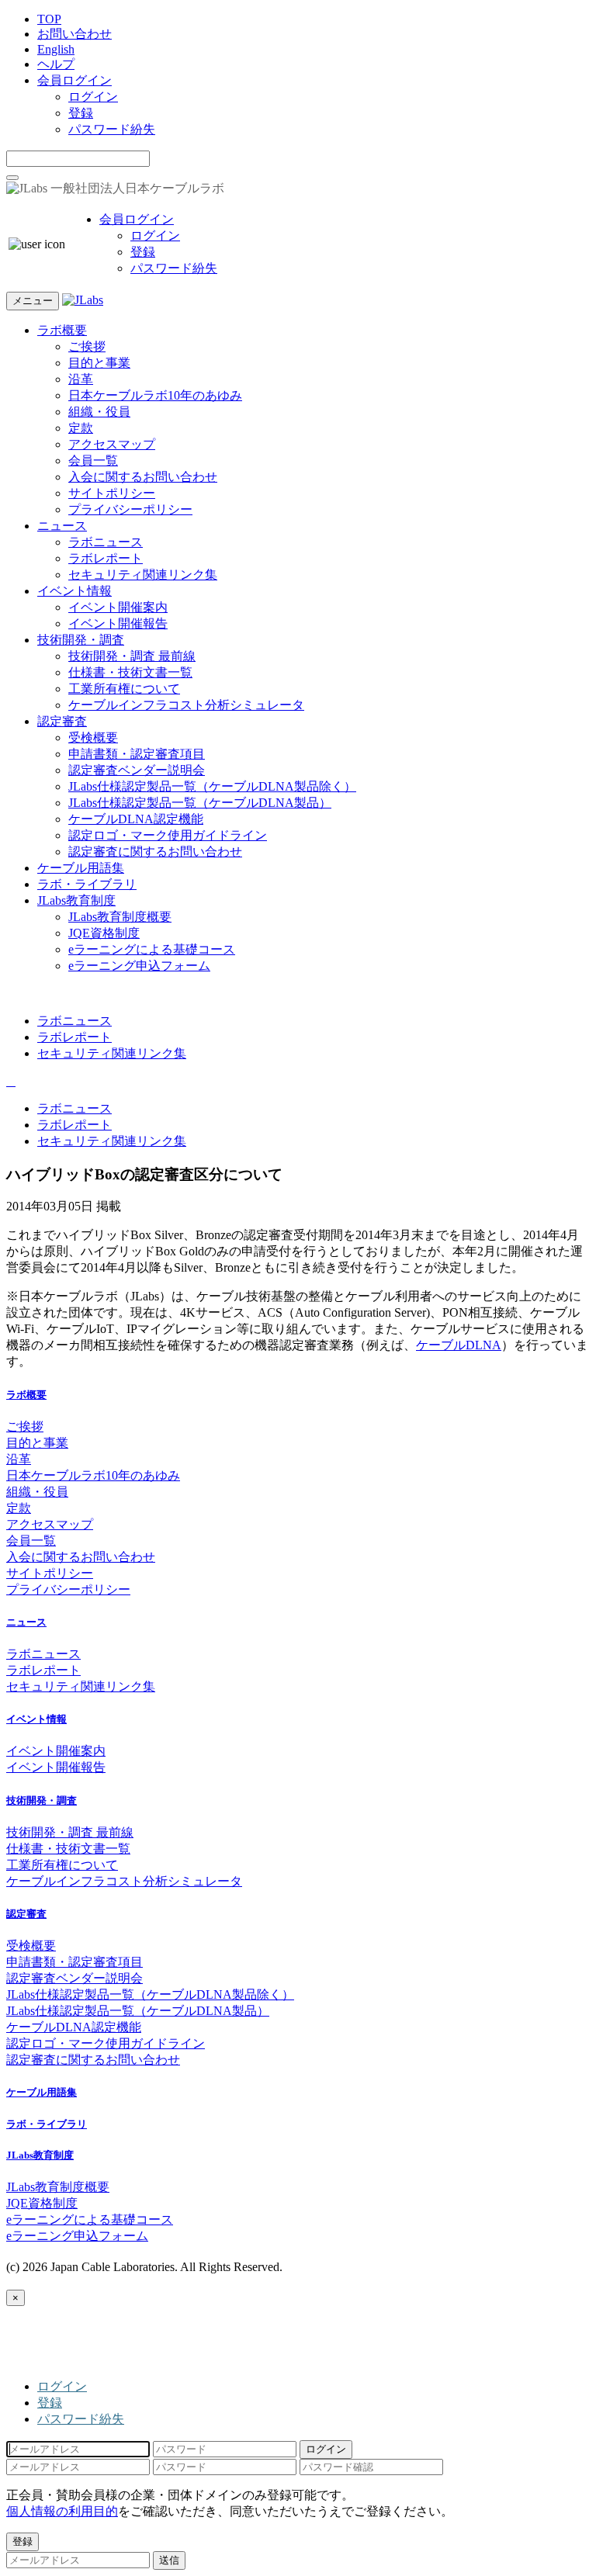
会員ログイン (74, 80)
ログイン (93, 97)
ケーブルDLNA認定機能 (136, 819)
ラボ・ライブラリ (87, 884)
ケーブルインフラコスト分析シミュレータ (186, 705)
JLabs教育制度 (76, 900)
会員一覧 (93, 460)
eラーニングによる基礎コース (152, 949)
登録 (81, 113)
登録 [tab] (50, 2403)
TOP (49, 19)
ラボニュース (106, 542)
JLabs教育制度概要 (120, 917)
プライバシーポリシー (130, 509)
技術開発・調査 (81, 640)
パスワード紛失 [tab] (81, 2419)
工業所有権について (124, 689)
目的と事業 (99, 363)
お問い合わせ (74, 34)
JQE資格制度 (104, 933)
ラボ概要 (62, 330)
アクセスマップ (112, 444)
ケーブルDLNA (459, 1345)
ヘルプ (56, 64)
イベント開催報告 (118, 623)
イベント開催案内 (118, 607)
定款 (81, 428)
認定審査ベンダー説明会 (137, 770)
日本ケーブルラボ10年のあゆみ (155, 395)
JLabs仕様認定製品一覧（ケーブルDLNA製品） (200, 803)
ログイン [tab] (62, 2386)
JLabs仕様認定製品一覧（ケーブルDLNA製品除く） (212, 786)
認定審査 (62, 721)
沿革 (81, 379)
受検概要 (93, 737)
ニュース (62, 526)
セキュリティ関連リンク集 (143, 575)
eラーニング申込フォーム (139, 966)
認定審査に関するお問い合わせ (155, 852)
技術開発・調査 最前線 (132, 656)
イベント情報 (74, 591)
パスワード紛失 (112, 129)
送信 (169, 2560)
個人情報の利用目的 (62, 2511)
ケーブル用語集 (81, 868)
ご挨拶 (87, 346)
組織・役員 (99, 412)
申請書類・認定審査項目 (137, 754)
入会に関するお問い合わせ (143, 477)
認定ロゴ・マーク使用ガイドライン (168, 835)
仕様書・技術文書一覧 (130, 672)
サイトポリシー (112, 493)
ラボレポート (106, 558)
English (56, 49)
